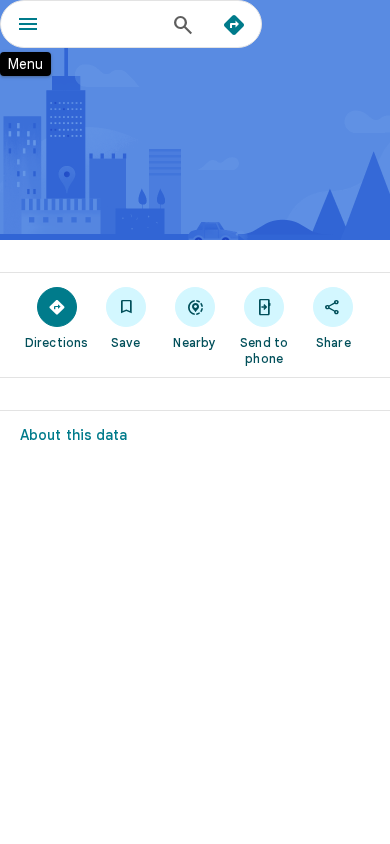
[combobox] (110, 24)
